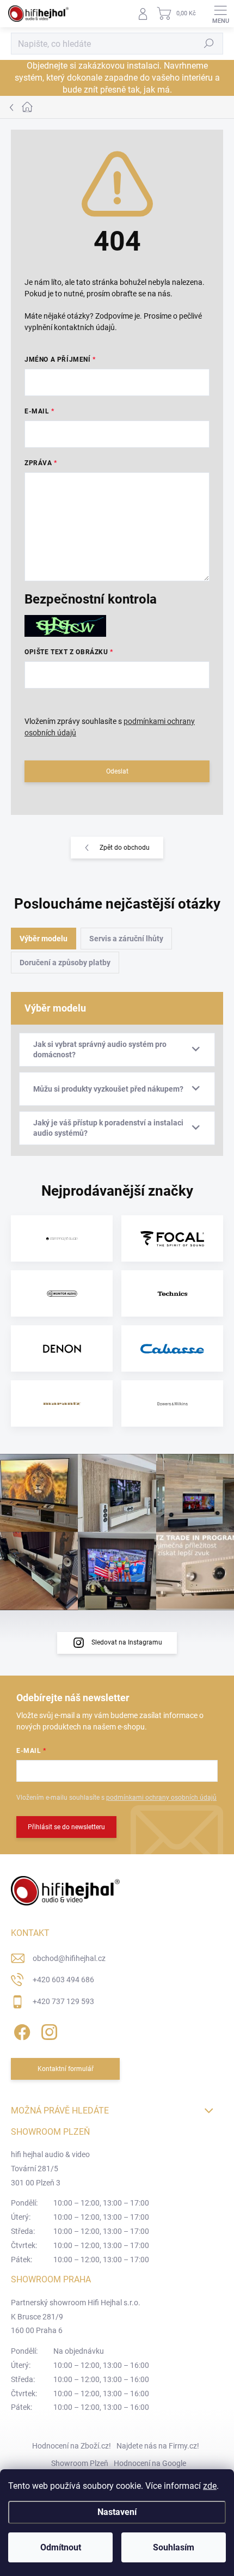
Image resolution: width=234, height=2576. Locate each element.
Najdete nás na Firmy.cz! (158, 2446)
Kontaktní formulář (66, 2069)
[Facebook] (20, 2030)
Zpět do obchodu (125, 848)
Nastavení (117, 2512)
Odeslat (117, 771)
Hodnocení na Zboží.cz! (72, 2446)
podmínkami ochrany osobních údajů (161, 1798)
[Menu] (220, 14)
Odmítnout (61, 2547)
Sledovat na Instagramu (127, 1642)
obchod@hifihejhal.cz (69, 1958)
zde (210, 2486)
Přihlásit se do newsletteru (66, 1827)
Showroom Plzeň (80, 2463)
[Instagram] (48, 2030)
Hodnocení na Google (150, 2463)
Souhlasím (174, 2547)
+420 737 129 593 (63, 2001)
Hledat (209, 44)
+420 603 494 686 (63, 1980)
